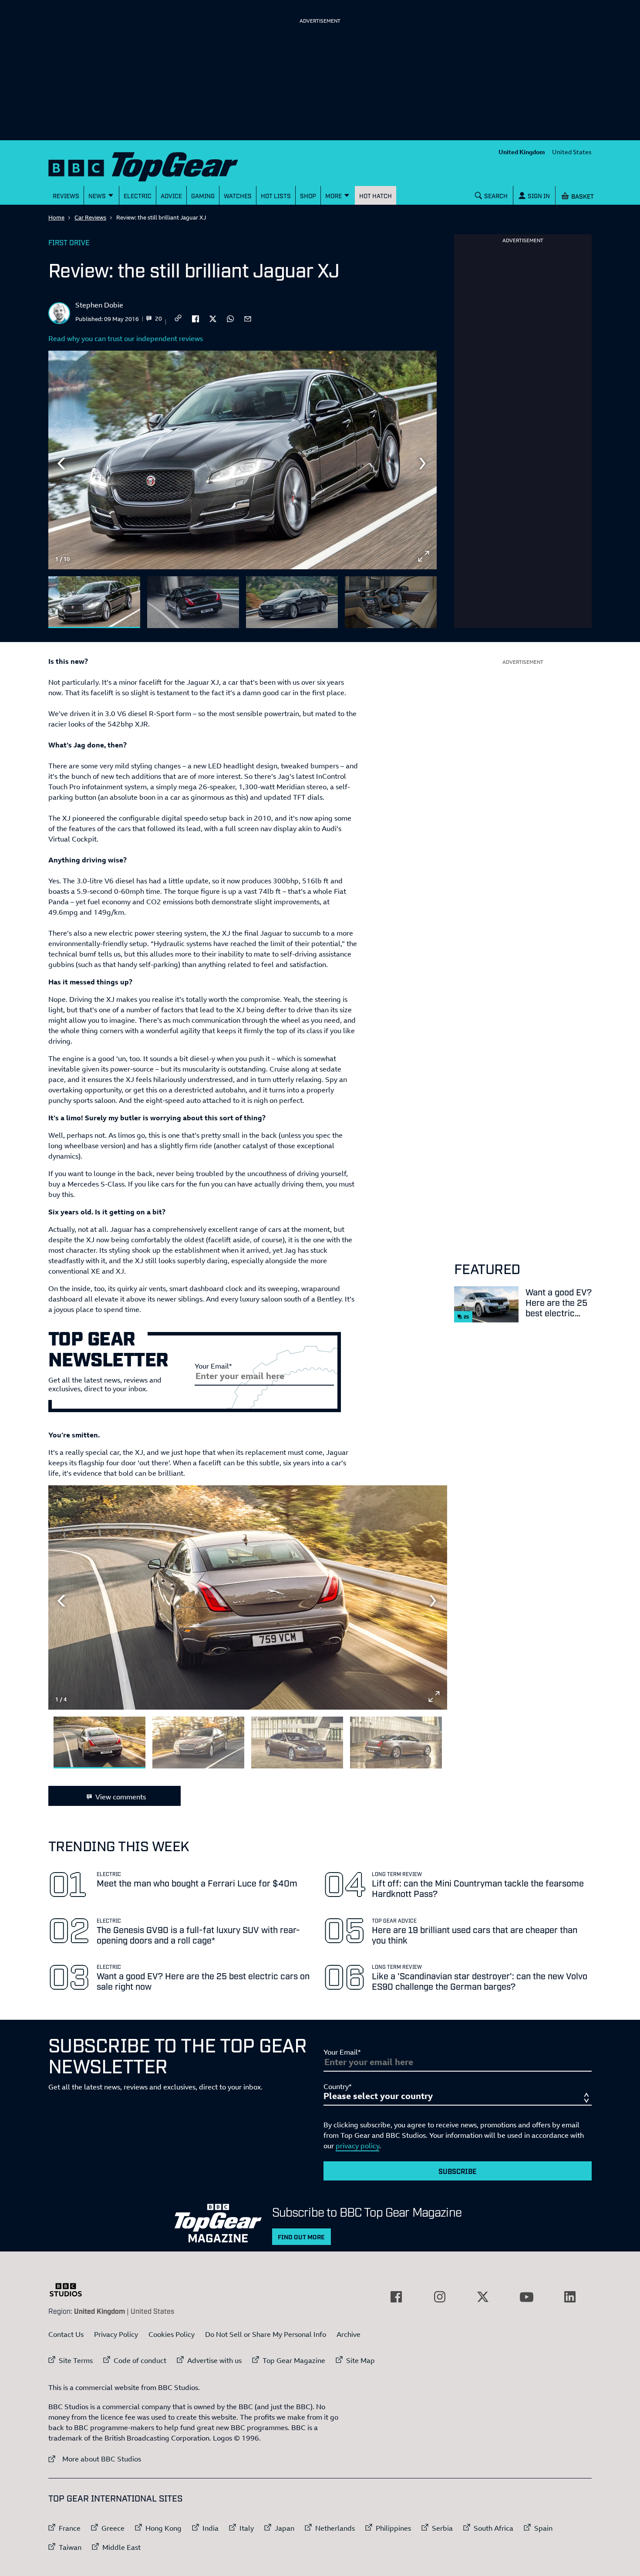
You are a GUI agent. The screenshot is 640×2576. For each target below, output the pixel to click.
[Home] (154, 165)
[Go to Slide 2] (193, 602)
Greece (113, 2528)
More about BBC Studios (95, 2459)
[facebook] (195, 318)
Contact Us (66, 2334)
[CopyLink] (178, 319)
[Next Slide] (424, 463)
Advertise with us (214, 2360)
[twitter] (213, 318)
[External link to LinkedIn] (570, 2297)
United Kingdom (522, 152)
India (211, 2528)
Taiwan (70, 2547)
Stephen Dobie (99, 305)
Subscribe (458, 2171)
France (70, 2528)
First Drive (69, 242)
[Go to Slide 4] (391, 602)
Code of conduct (140, 2360)
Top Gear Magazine (294, 2360)
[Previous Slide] (61, 463)
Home (56, 217)
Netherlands (335, 2528)
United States (572, 152)
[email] (248, 318)
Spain (543, 2528)
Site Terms (76, 2360)
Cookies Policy (172, 2334)
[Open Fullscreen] (424, 556)
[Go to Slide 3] (292, 602)
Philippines (393, 2528)
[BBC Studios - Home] (70, 2290)
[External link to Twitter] (483, 2297)
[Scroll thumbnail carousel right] (424, 598)
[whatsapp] (230, 318)
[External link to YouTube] (526, 2297)
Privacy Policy (116, 2334)
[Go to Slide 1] (94, 602)
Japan (285, 2528)
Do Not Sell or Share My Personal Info (266, 2334)
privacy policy (357, 2146)
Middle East (121, 2547)
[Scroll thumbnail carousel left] (401, 598)
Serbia (442, 2528)
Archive (349, 2334)
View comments (121, 1797)
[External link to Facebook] (396, 2297)
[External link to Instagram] (440, 2297)
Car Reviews (90, 217)
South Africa (493, 2528)
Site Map (360, 2360)
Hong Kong (163, 2528)
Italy (247, 2528)
